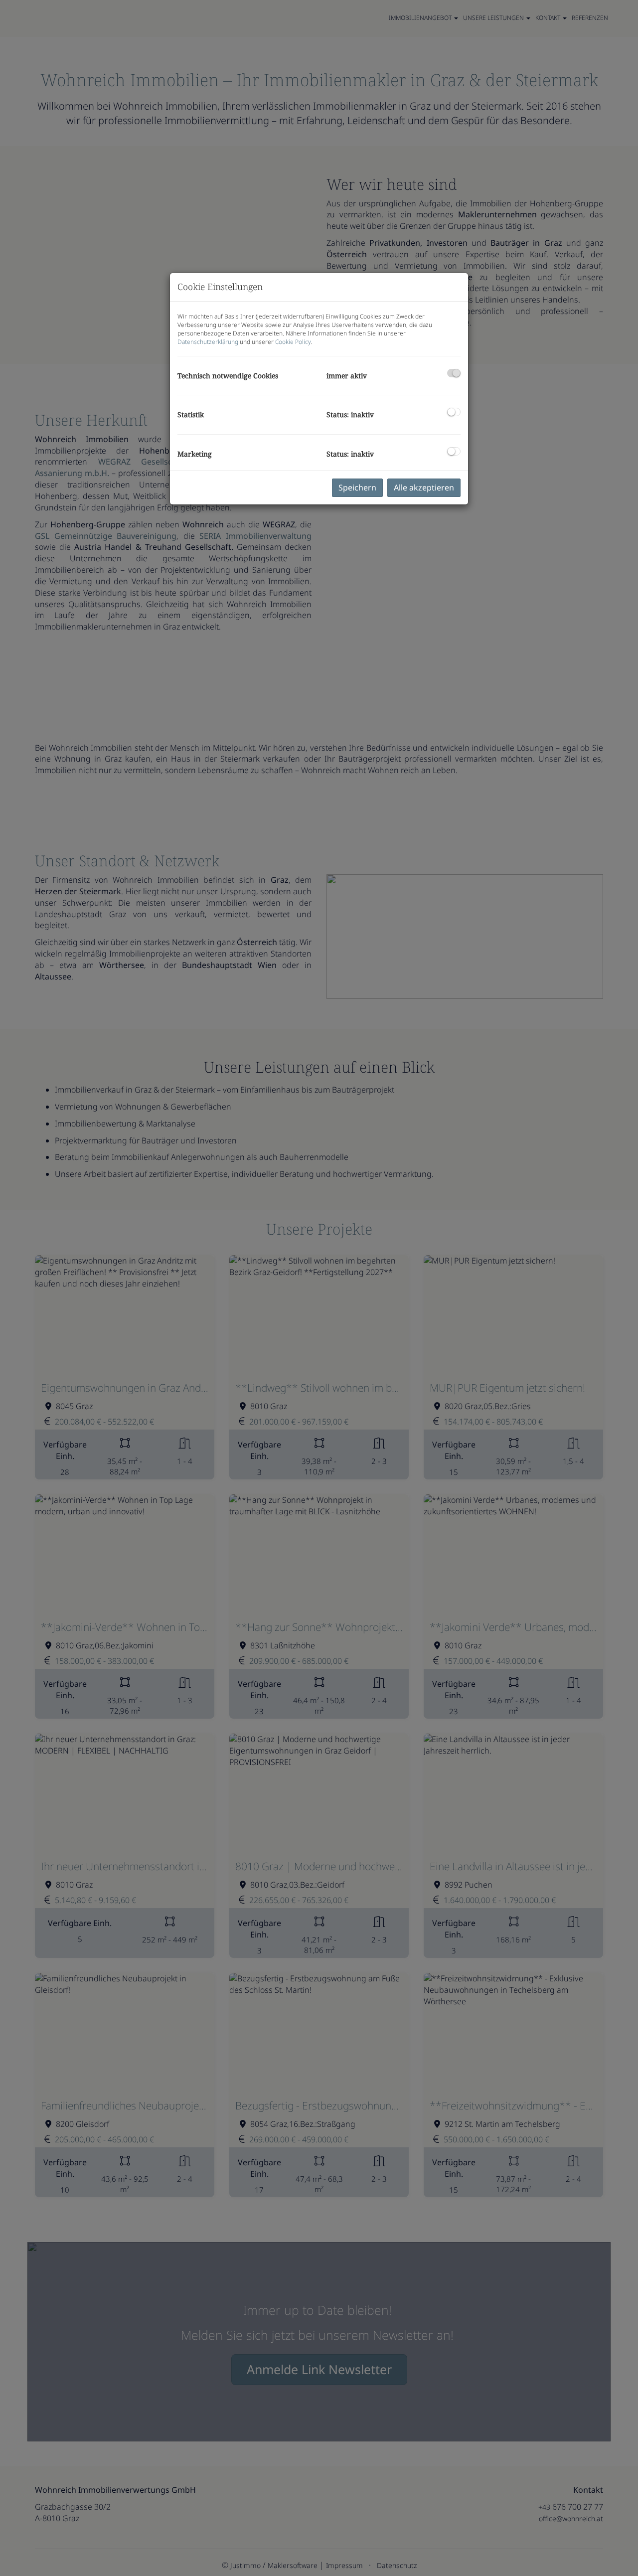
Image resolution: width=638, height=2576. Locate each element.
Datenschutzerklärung (208, 342)
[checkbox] (454, 373)
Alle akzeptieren (424, 487)
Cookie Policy (293, 342)
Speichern (357, 487)
